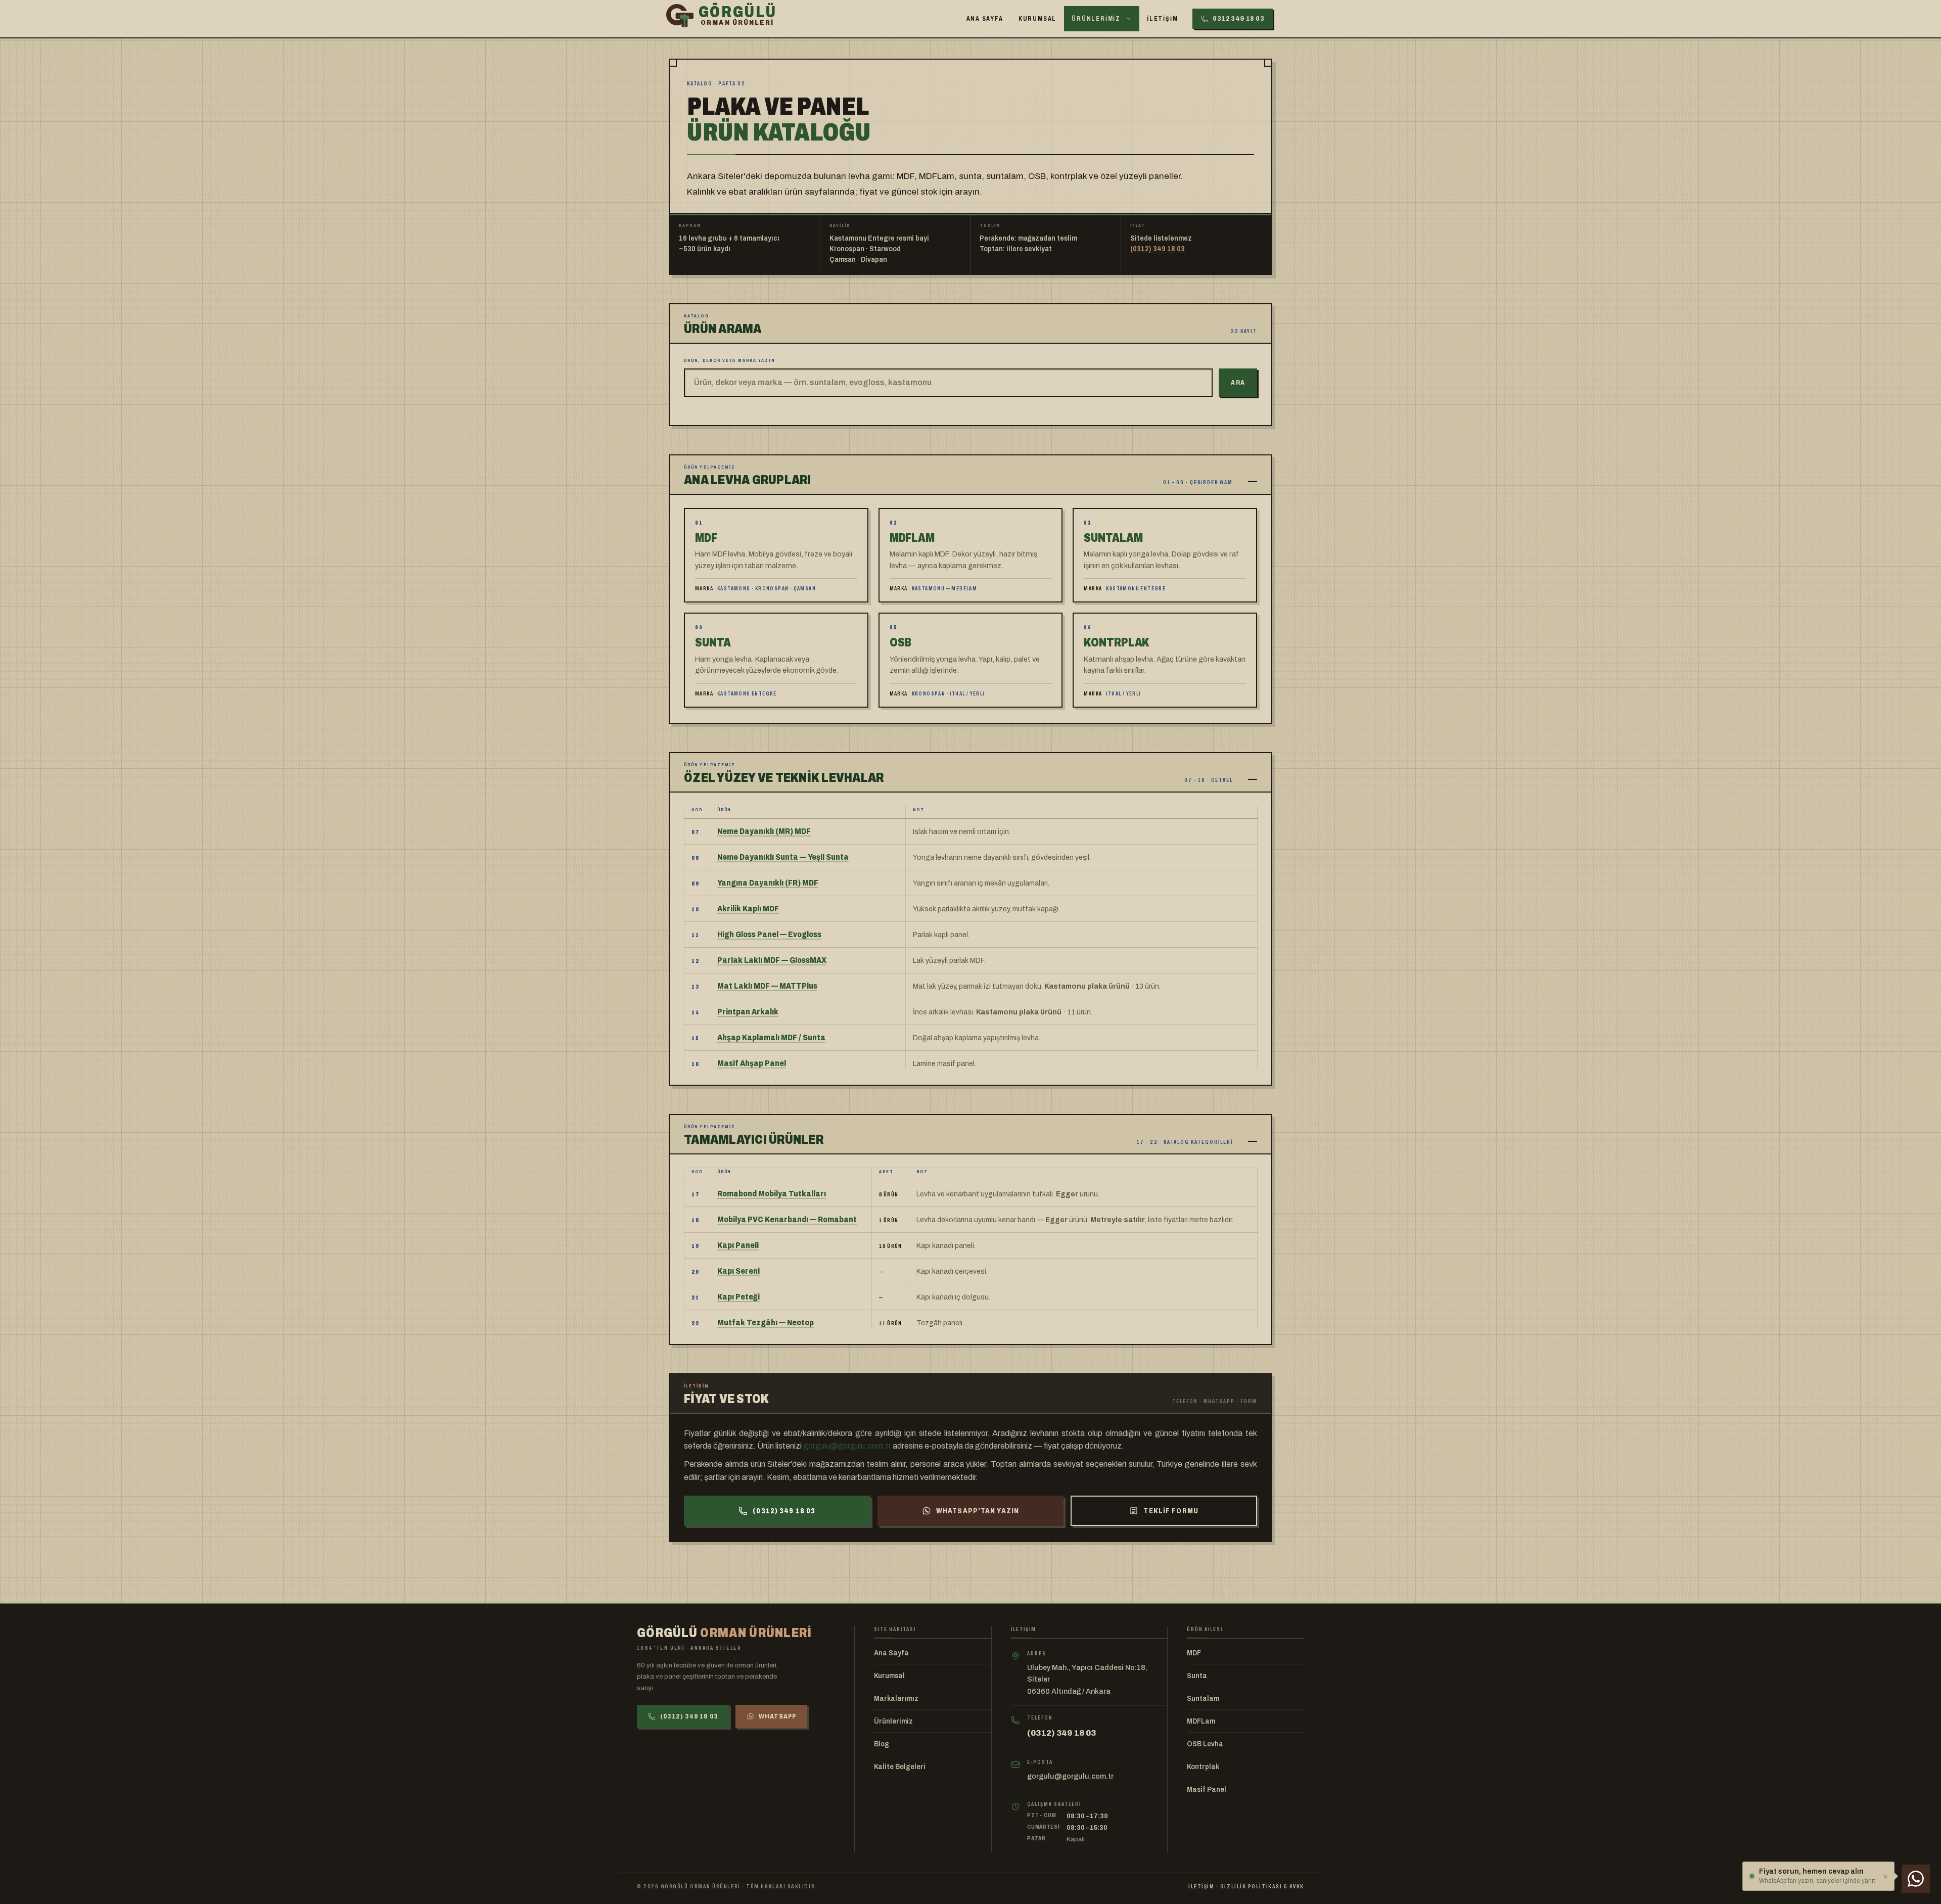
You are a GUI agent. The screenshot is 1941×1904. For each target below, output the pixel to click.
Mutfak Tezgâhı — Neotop (766, 1322)
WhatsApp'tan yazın (978, 1511)
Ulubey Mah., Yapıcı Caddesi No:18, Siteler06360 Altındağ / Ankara (1087, 1679)
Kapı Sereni (738, 1271)
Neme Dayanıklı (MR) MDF (764, 831)
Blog (882, 1744)
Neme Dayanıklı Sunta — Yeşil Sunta (783, 857)
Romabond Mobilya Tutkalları (772, 1194)
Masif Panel (1207, 1790)
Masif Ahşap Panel (752, 1063)
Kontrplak (1203, 1767)
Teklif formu (1171, 1511)
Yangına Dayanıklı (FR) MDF (768, 883)
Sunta (1197, 1676)
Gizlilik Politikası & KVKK (1262, 1886)
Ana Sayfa (985, 19)
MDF (1194, 1653)
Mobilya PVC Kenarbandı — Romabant (787, 1219)
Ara (1238, 383)
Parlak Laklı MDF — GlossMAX (772, 960)
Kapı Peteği (738, 1297)
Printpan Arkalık (748, 1012)
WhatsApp (777, 1716)
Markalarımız (896, 1699)
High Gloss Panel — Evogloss (769, 934)
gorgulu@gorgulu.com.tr (847, 1446)
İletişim (1162, 19)
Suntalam (1203, 1699)
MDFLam (1201, 1721)
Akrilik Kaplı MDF (748, 909)
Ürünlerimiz (1096, 19)
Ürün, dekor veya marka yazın (730, 360)
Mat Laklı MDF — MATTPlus (767, 986)
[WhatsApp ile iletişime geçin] (1916, 1879)
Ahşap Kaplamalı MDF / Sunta (771, 1037)
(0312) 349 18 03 (1158, 249)
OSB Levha (1205, 1744)
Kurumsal (1037, 19)
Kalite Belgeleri (900, 1767)
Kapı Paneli (738, 1245)
